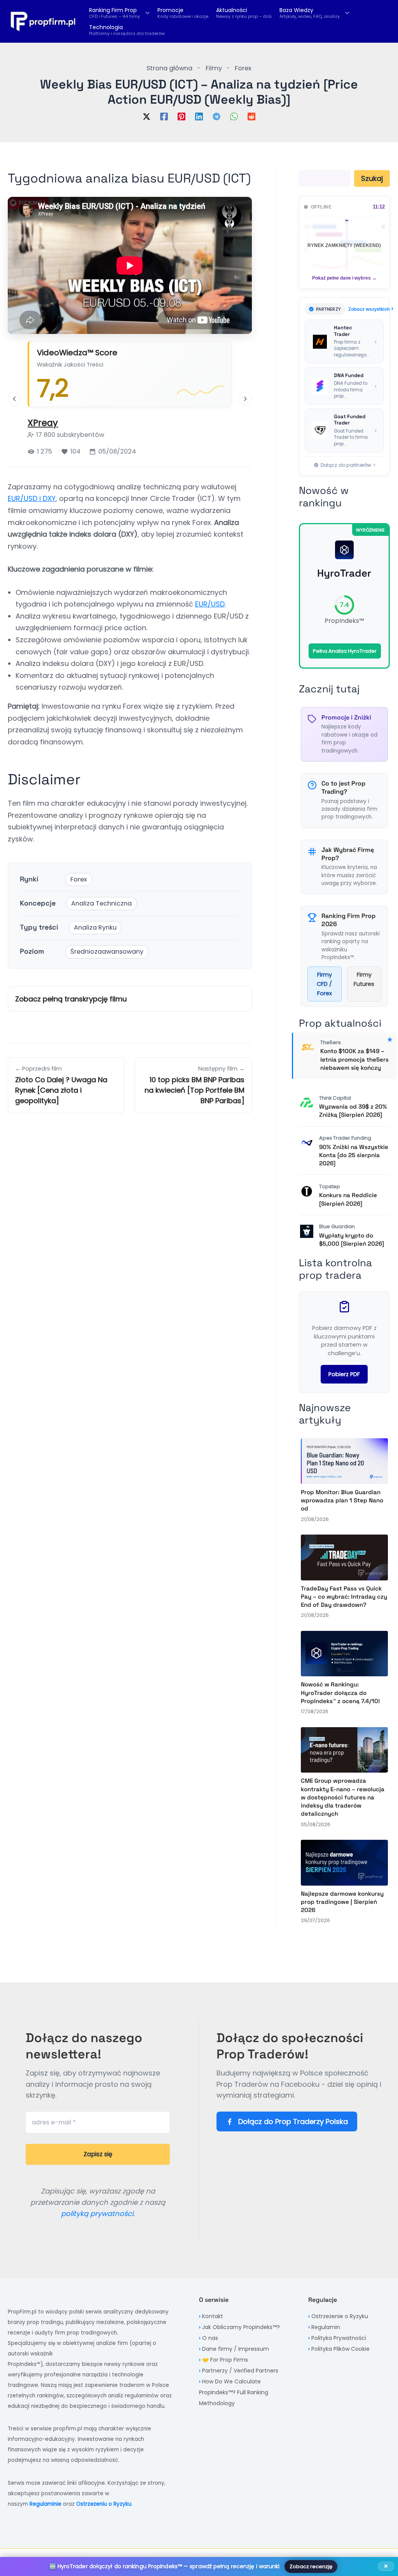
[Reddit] (251, 116)
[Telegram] (216, 116)
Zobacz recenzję (311, 2566)
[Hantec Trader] (344, 342)
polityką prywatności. (98, 2214)
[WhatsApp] (234, 116)
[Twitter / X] (147, 116)
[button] (146, 13)
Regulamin (326, 2327)
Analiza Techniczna (101, 903)
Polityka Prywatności (339, 2338)
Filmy (214, 68)
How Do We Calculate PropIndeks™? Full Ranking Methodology (234, 2392)
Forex (243, 68)
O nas (210, 2338)
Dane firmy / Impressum (236, 2349)
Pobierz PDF (344, 1374)
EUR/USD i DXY (32, 498)
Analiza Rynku (95, 927)
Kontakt (213, 2316)
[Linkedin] (199, 116)
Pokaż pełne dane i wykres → (344, 278)
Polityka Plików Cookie (340, 2349)
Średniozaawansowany (107, 952)
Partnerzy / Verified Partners (240, 2371)
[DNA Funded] (344, 386)
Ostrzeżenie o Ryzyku (340, 2316)
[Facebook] (164, 116)
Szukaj (372, 178)
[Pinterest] (182, 116)
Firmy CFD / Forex (324, 984)
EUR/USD (210, 604)
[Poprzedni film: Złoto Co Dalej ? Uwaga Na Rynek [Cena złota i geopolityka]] (14, 399)
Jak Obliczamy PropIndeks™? (241, 2327)
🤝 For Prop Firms (225, 2360)
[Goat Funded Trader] (344, 430)
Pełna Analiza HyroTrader (345, 651)
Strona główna (169, 68)
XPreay (43, 423)
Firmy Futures (364, 979)
